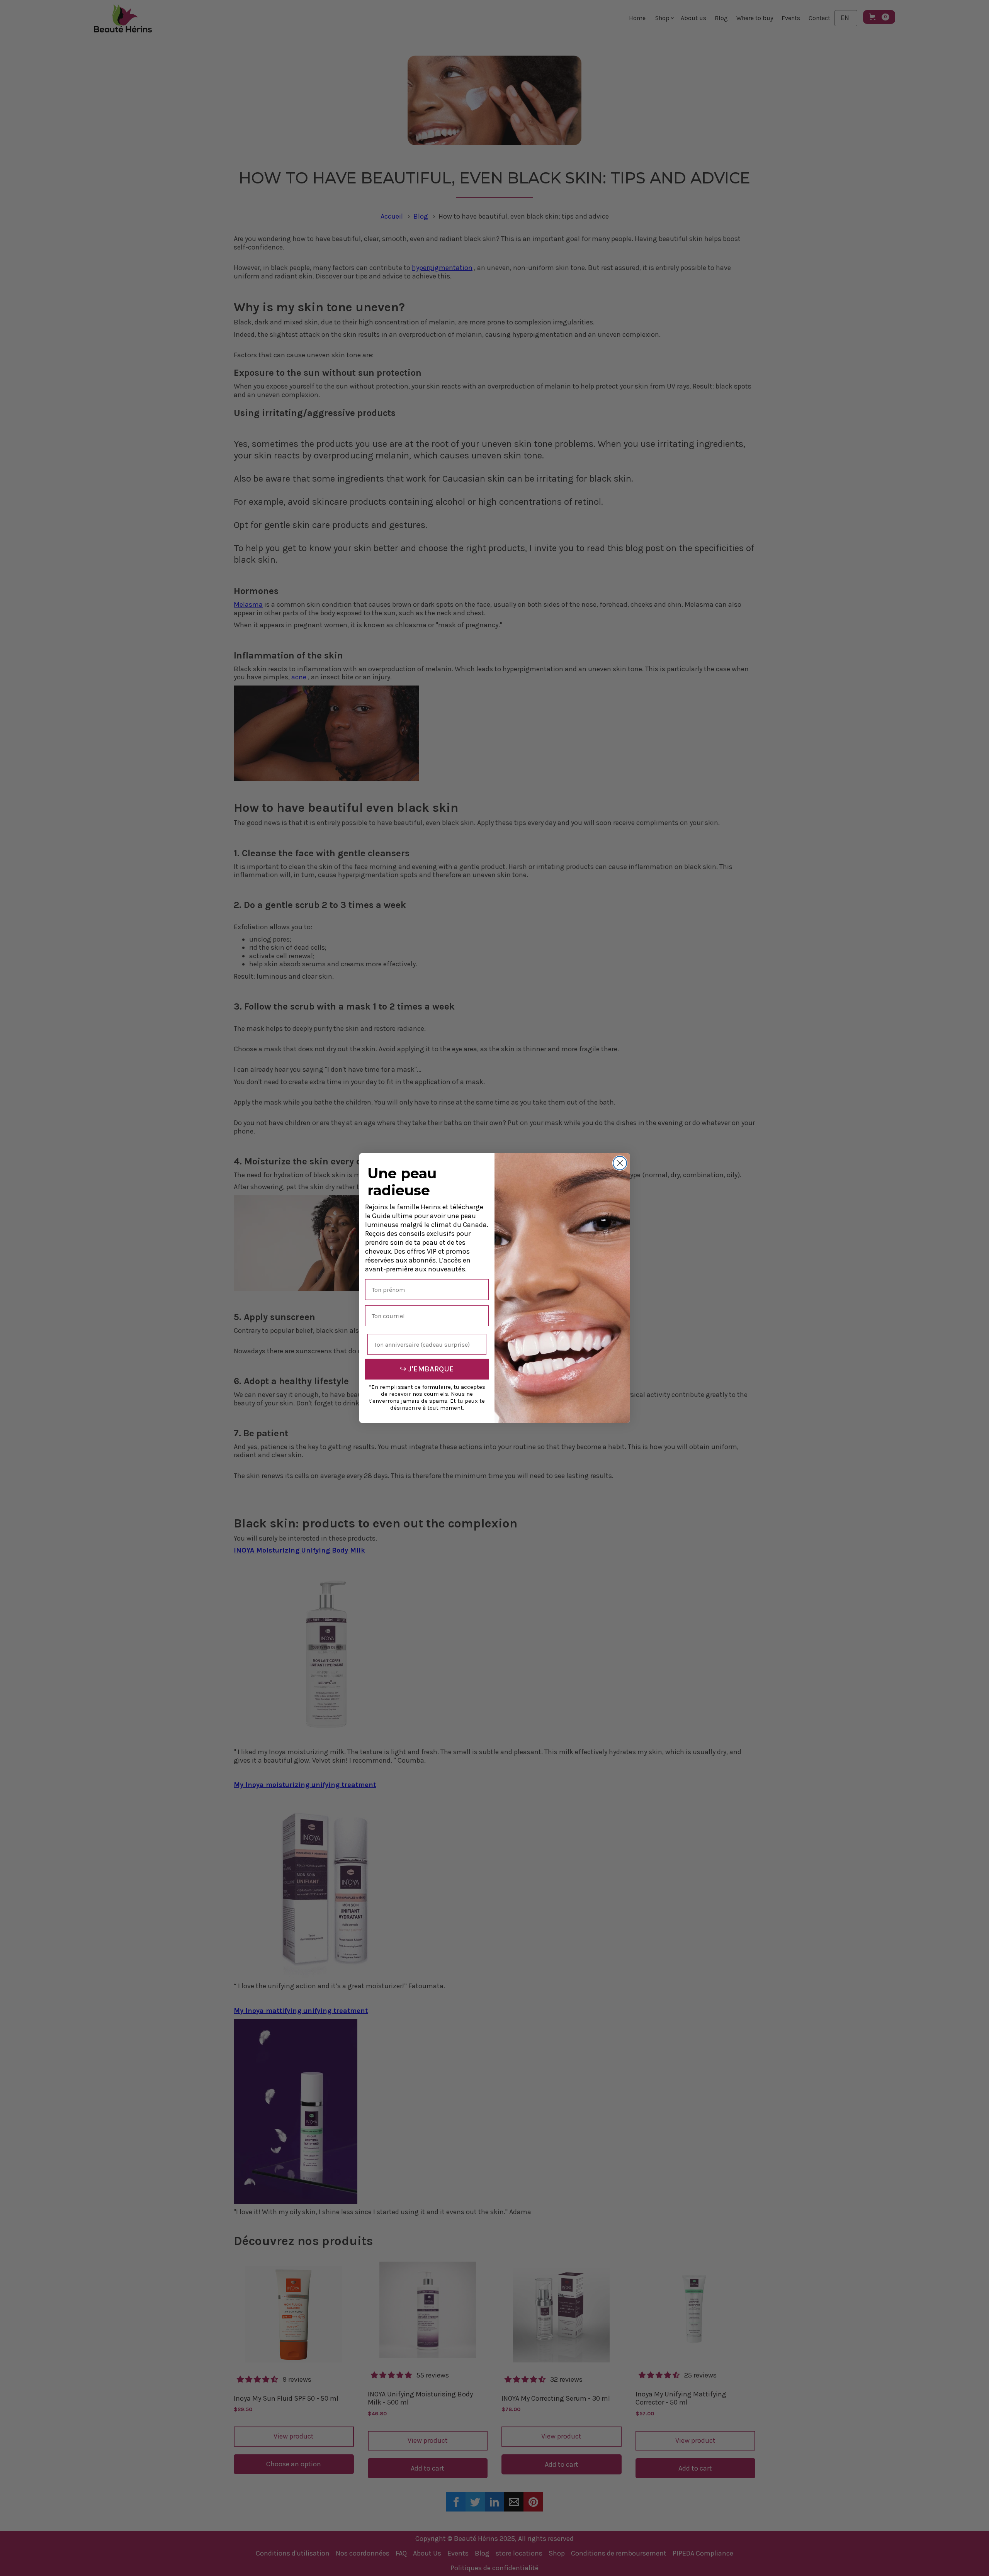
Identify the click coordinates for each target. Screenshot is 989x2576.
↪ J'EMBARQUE (427, 1369)
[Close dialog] (620, 1163)
